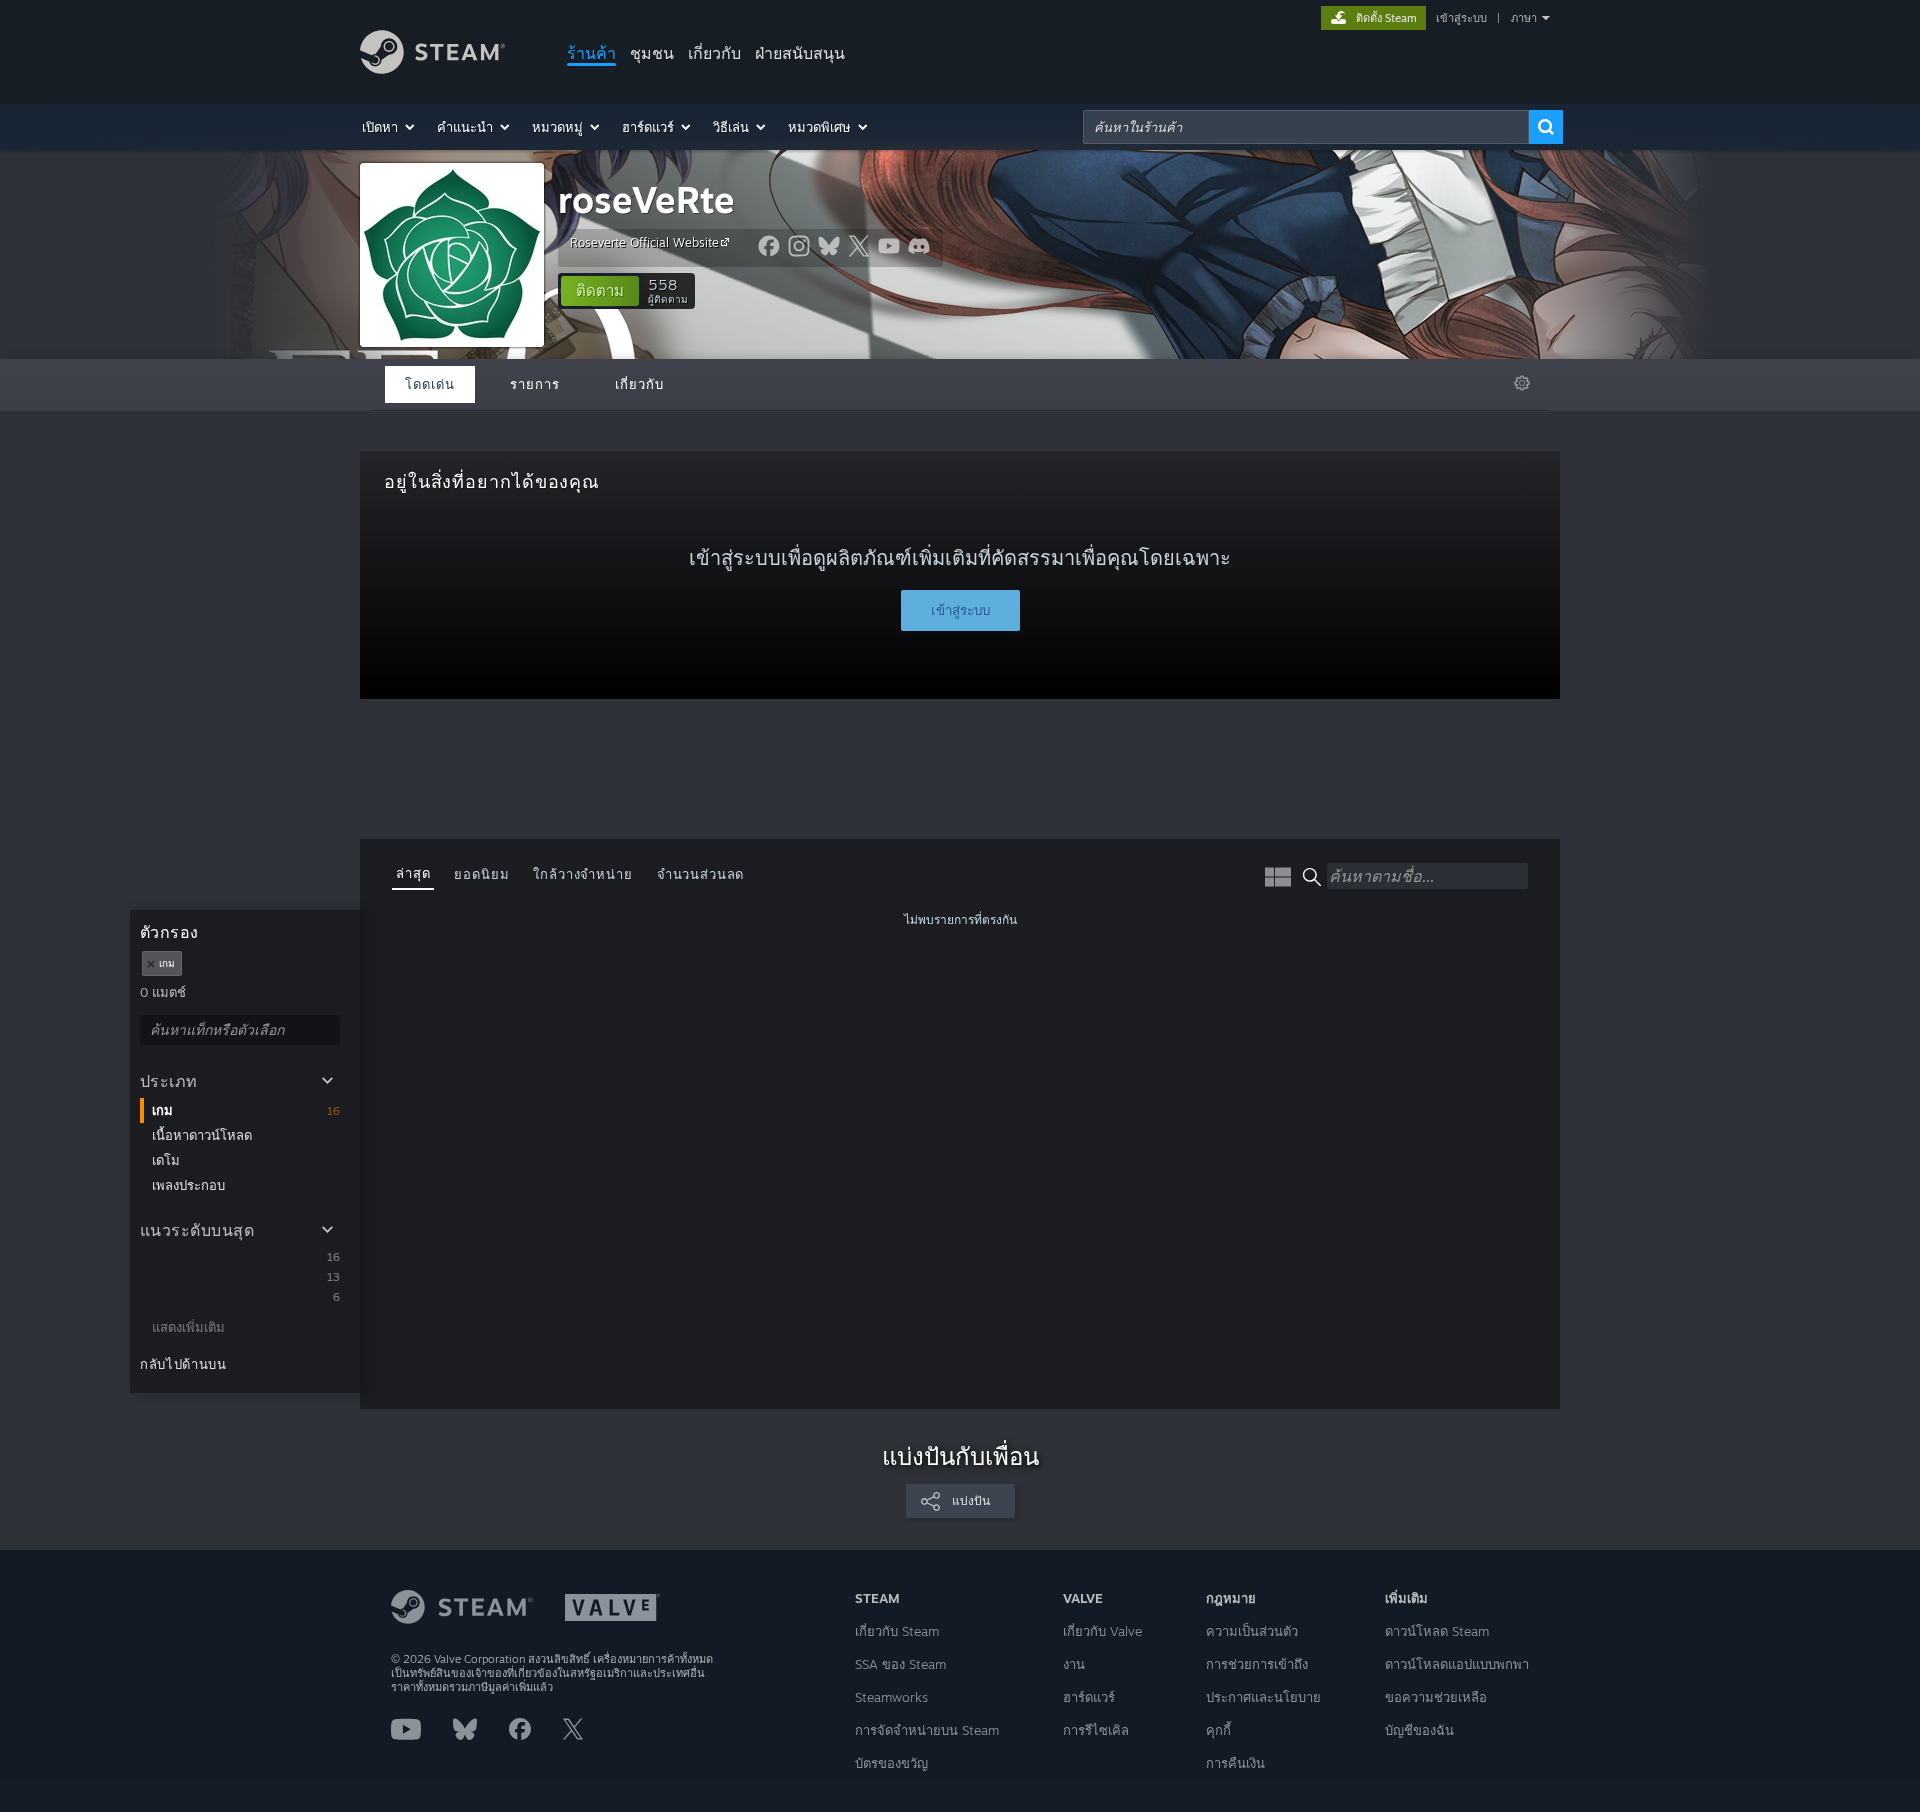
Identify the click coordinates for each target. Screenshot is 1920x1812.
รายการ (535, 384)
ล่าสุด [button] (413, 873)
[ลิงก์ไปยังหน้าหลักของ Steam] (432, 68)
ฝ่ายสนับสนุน (800, 53)
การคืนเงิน (1235, 1763)
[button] (389, 127)
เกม (162, 1110)
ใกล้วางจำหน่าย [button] (582, 874)
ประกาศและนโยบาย (1263, 1697)
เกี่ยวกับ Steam (897, 1631)
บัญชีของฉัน (1419, 1730)
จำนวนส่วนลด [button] (701, 874)
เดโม (166, 1160)
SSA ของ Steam (900, 1664)
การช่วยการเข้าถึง (1257, 1664)
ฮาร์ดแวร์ (1089, 1697)
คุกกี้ (1218, 1730)
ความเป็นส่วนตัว (1252, 1631)
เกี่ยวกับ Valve (1102, 1631)
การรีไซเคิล (1096, 1730)
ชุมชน (652, 53)
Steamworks (891, 1697)
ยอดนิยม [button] (481, 874)
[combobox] (1306, 127)
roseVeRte (646, 199)
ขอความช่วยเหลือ (1436, 1697)
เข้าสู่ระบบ (1461, 18)
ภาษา (1524, 18)
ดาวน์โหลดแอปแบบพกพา (1457, 1664)
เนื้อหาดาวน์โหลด (202, 1135)
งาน (1074, 1664)
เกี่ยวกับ (714, 53)
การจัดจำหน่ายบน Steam (927, 1730)
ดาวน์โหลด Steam (1437, 1631)
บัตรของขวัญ (891, 1763)
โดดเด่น (430, 384)
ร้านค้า (591, 53)
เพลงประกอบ (188, 1185)
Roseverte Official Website (644, 242)
